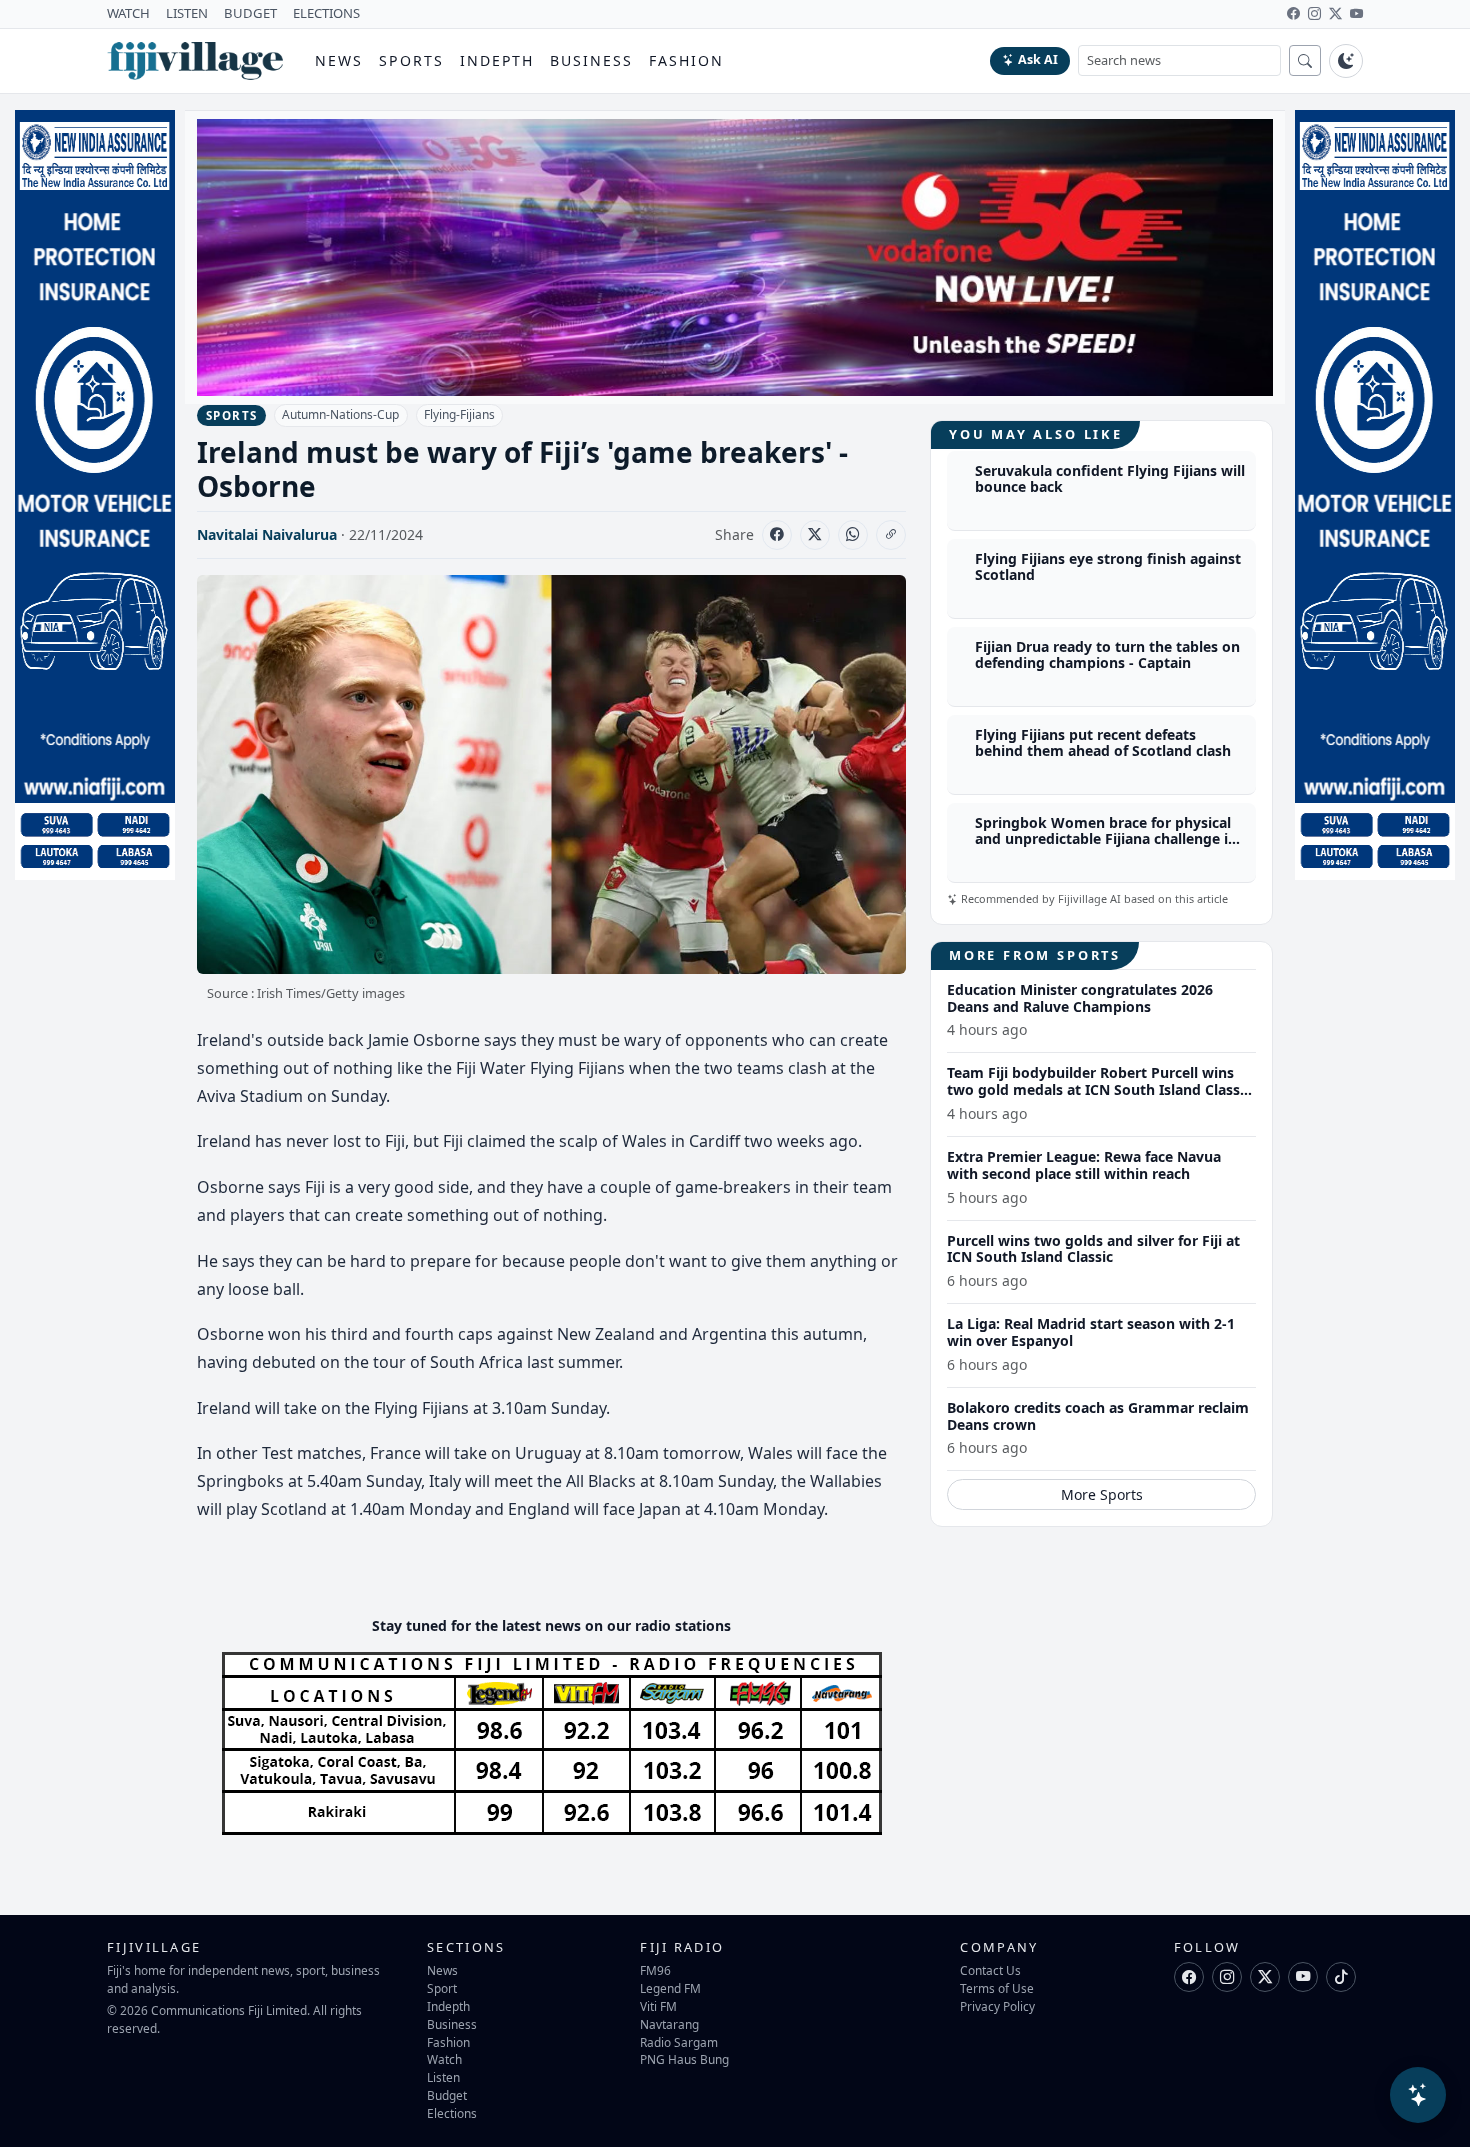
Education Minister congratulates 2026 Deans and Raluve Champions (1080, 998)
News (339, 60)
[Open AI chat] (1418, 2095)
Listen (443, 2077)
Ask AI (1038, 59)
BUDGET (250, 13)
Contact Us (990, 1970)
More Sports (1102, 1494)
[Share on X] (815, 535)
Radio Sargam (679, 2042)
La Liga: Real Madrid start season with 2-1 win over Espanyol (1091, 1332)
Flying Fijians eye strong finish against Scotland (1108, 567)
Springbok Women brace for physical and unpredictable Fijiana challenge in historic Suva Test (1106, 839)
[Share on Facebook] (777, 535)
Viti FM (658, 2006)
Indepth (497, 60)
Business (591, 60)
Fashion (686, 60)
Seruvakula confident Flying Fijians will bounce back (1110, 479)
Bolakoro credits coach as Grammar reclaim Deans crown (1098, 1416)
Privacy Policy (997, 2006)
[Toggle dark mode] (1346, 61)
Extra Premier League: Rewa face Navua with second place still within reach (1084, 1165)
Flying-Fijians (459, 414)
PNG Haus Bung (684, 2059)
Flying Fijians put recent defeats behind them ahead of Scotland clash (1103, 743)
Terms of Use (997, 1988)
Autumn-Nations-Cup (340, 414)
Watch (444, 2059)
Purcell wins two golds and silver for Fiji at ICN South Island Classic (1093, 1249)
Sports (411, 60)
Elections (452, 2113)
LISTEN (187, 13)
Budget (447, 2095)
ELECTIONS (326, 13)
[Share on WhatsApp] (853, 535)
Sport (442, 1988)
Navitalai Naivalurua (267, 534)
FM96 (655, 1970)
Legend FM (670, 1988)
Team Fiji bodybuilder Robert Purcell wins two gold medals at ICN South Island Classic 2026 (1099, 1089)
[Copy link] (891, 535)
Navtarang (669, 2024)
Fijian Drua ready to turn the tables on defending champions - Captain (1107, 655)
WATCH (128, 13)
